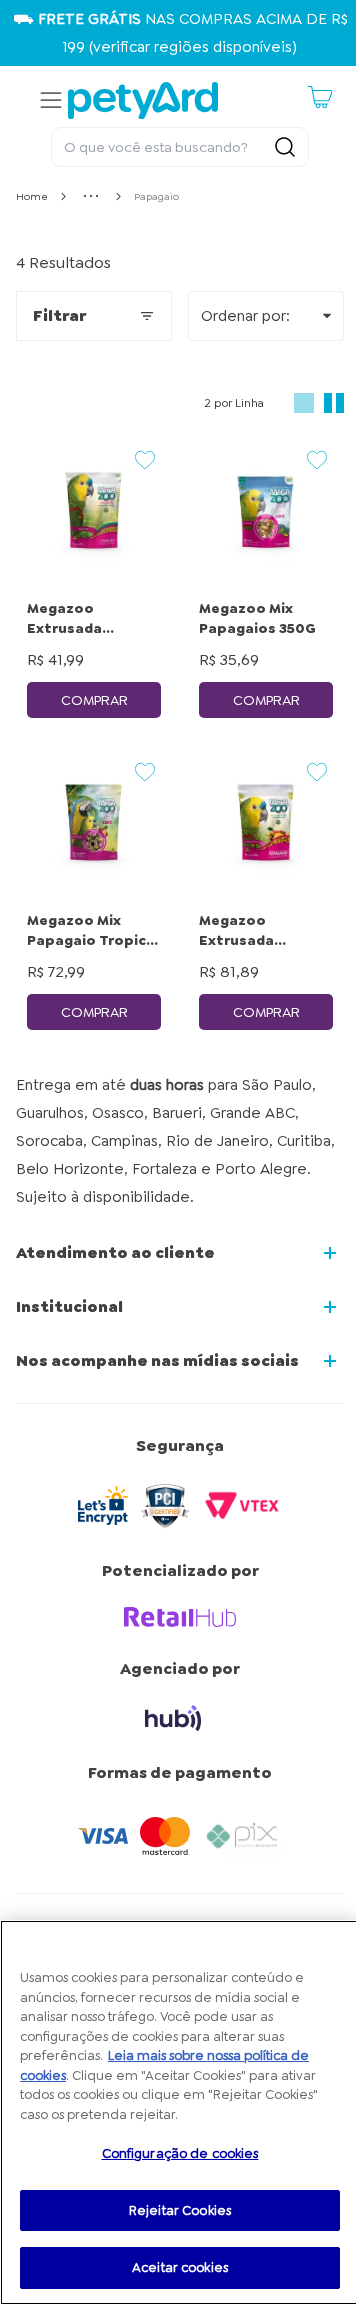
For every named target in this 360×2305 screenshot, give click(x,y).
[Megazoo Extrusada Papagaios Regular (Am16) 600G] (94, 511)
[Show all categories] (91, 196)
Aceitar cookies (180, 2267)
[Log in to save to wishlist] (145, 460)
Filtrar (59, 315)
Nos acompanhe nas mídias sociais (157, 1360)
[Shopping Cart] (320, 97)
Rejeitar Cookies (180, 2210)
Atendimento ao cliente (115, 1252)
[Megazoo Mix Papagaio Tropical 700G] (94, 823)
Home (32, 196)
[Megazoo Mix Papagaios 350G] (266, 511)
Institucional (69, 1306)
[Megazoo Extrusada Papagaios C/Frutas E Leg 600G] (266, 823)
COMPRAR (94, 700)
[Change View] (304, 403)
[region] (180, 2112)
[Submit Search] (285, 147)
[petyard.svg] (143, 100)
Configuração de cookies (180, 2153)
